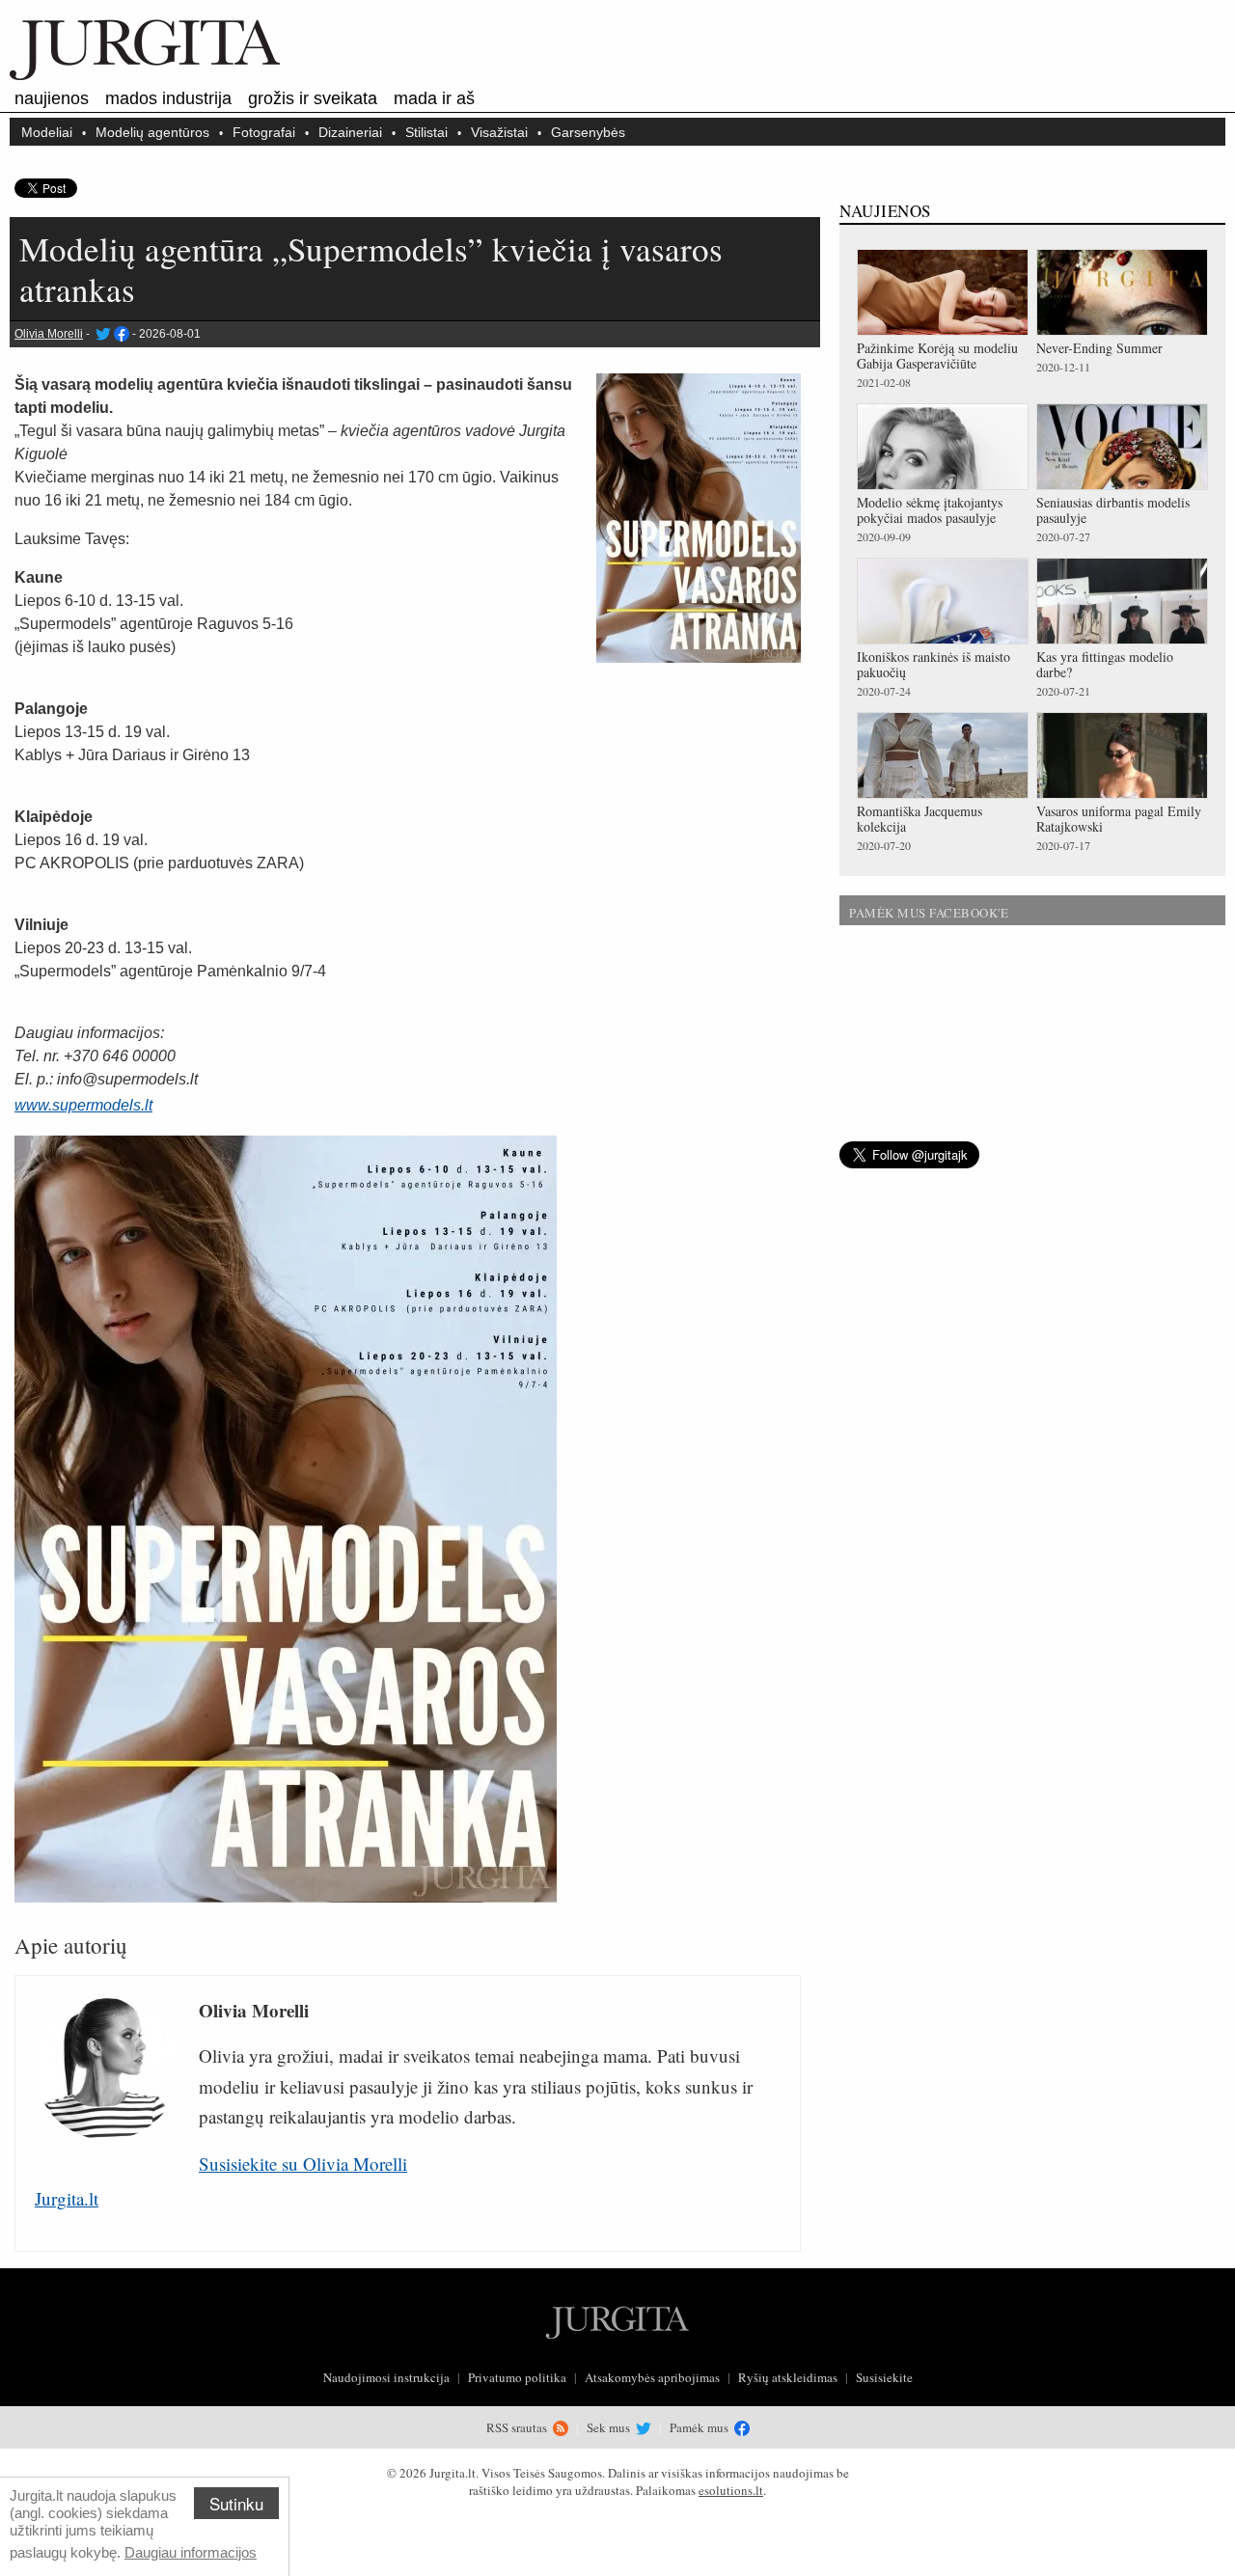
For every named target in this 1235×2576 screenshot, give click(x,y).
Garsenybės (588, 132)
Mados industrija (168, 98)
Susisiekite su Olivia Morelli (303, 2164)
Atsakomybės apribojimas (652, 2377)
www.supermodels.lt (83, 1105)
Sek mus (610, 2427)
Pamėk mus (700, 2427)
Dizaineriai (350, 132)
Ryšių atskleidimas (788, 2377)
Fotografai (264, 132)
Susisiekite (884, 2377)
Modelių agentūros (152, 132)
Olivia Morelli (49, 334)
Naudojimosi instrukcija (386, 2377)
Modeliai (47, 132)
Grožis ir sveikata (313, 98)
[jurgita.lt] (145, 76)
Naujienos (52, 98)
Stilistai (426, 132)
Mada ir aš (434, 98)
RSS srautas (518, 2427)
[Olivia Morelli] (102, 334)
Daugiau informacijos (191, 2552)
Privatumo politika (517, 2377)
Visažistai (499, 132)
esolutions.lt (731, 2490)
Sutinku (236, 2503)
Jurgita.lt (67, 2198)
